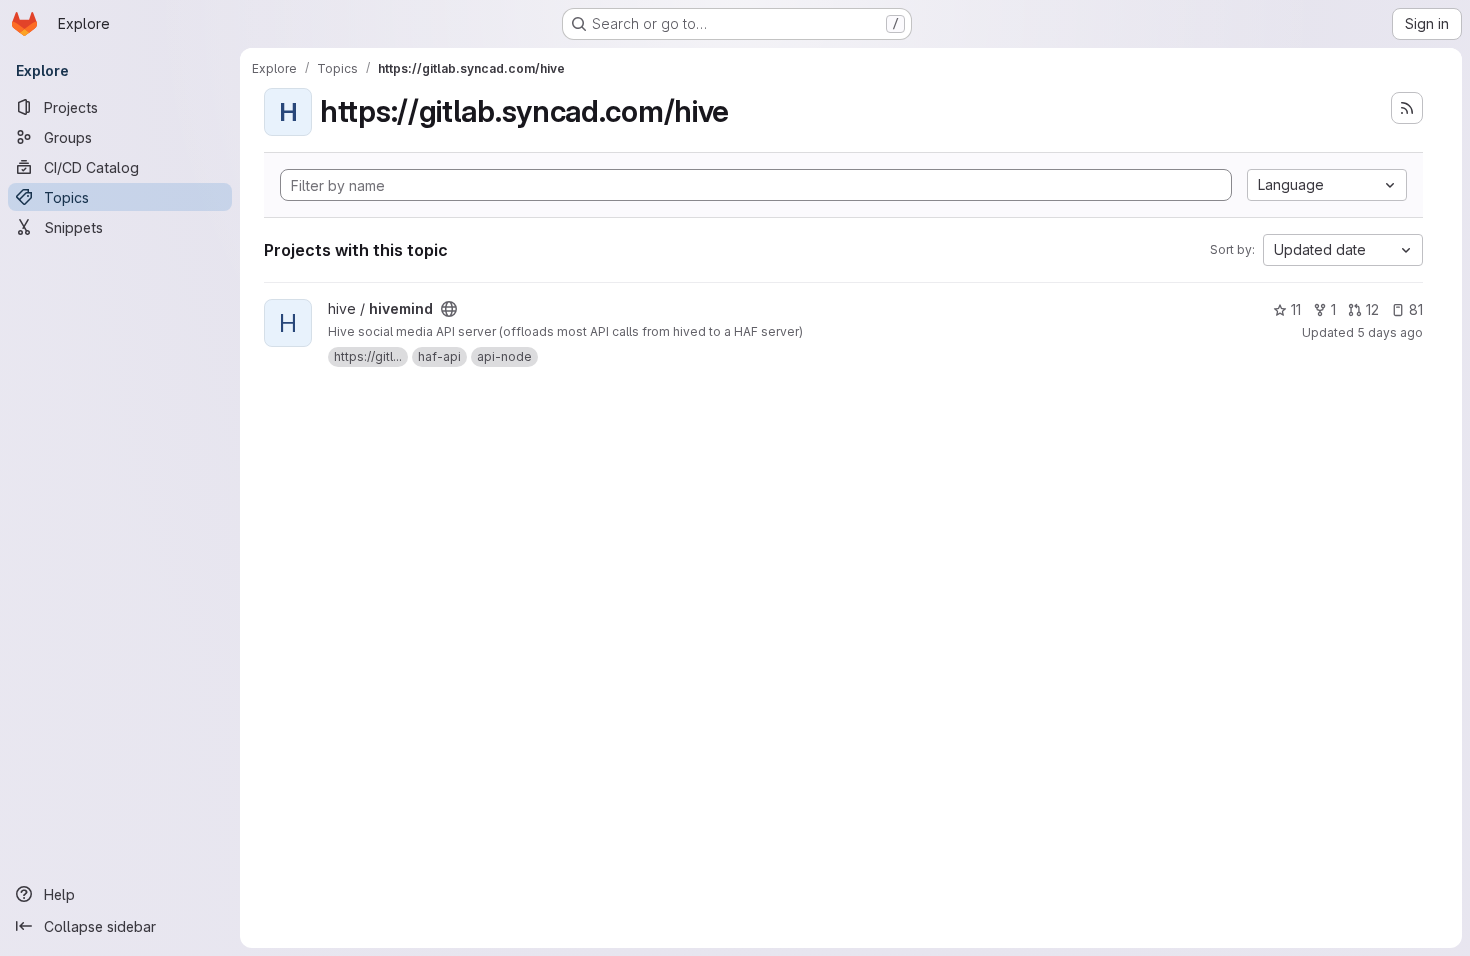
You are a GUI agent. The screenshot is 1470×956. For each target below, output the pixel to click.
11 (1296, 309)
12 (1372, 309)
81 (1416, 309)
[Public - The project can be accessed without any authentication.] (449, 309)
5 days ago (1390, 332)
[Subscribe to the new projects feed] (1407, 108)
